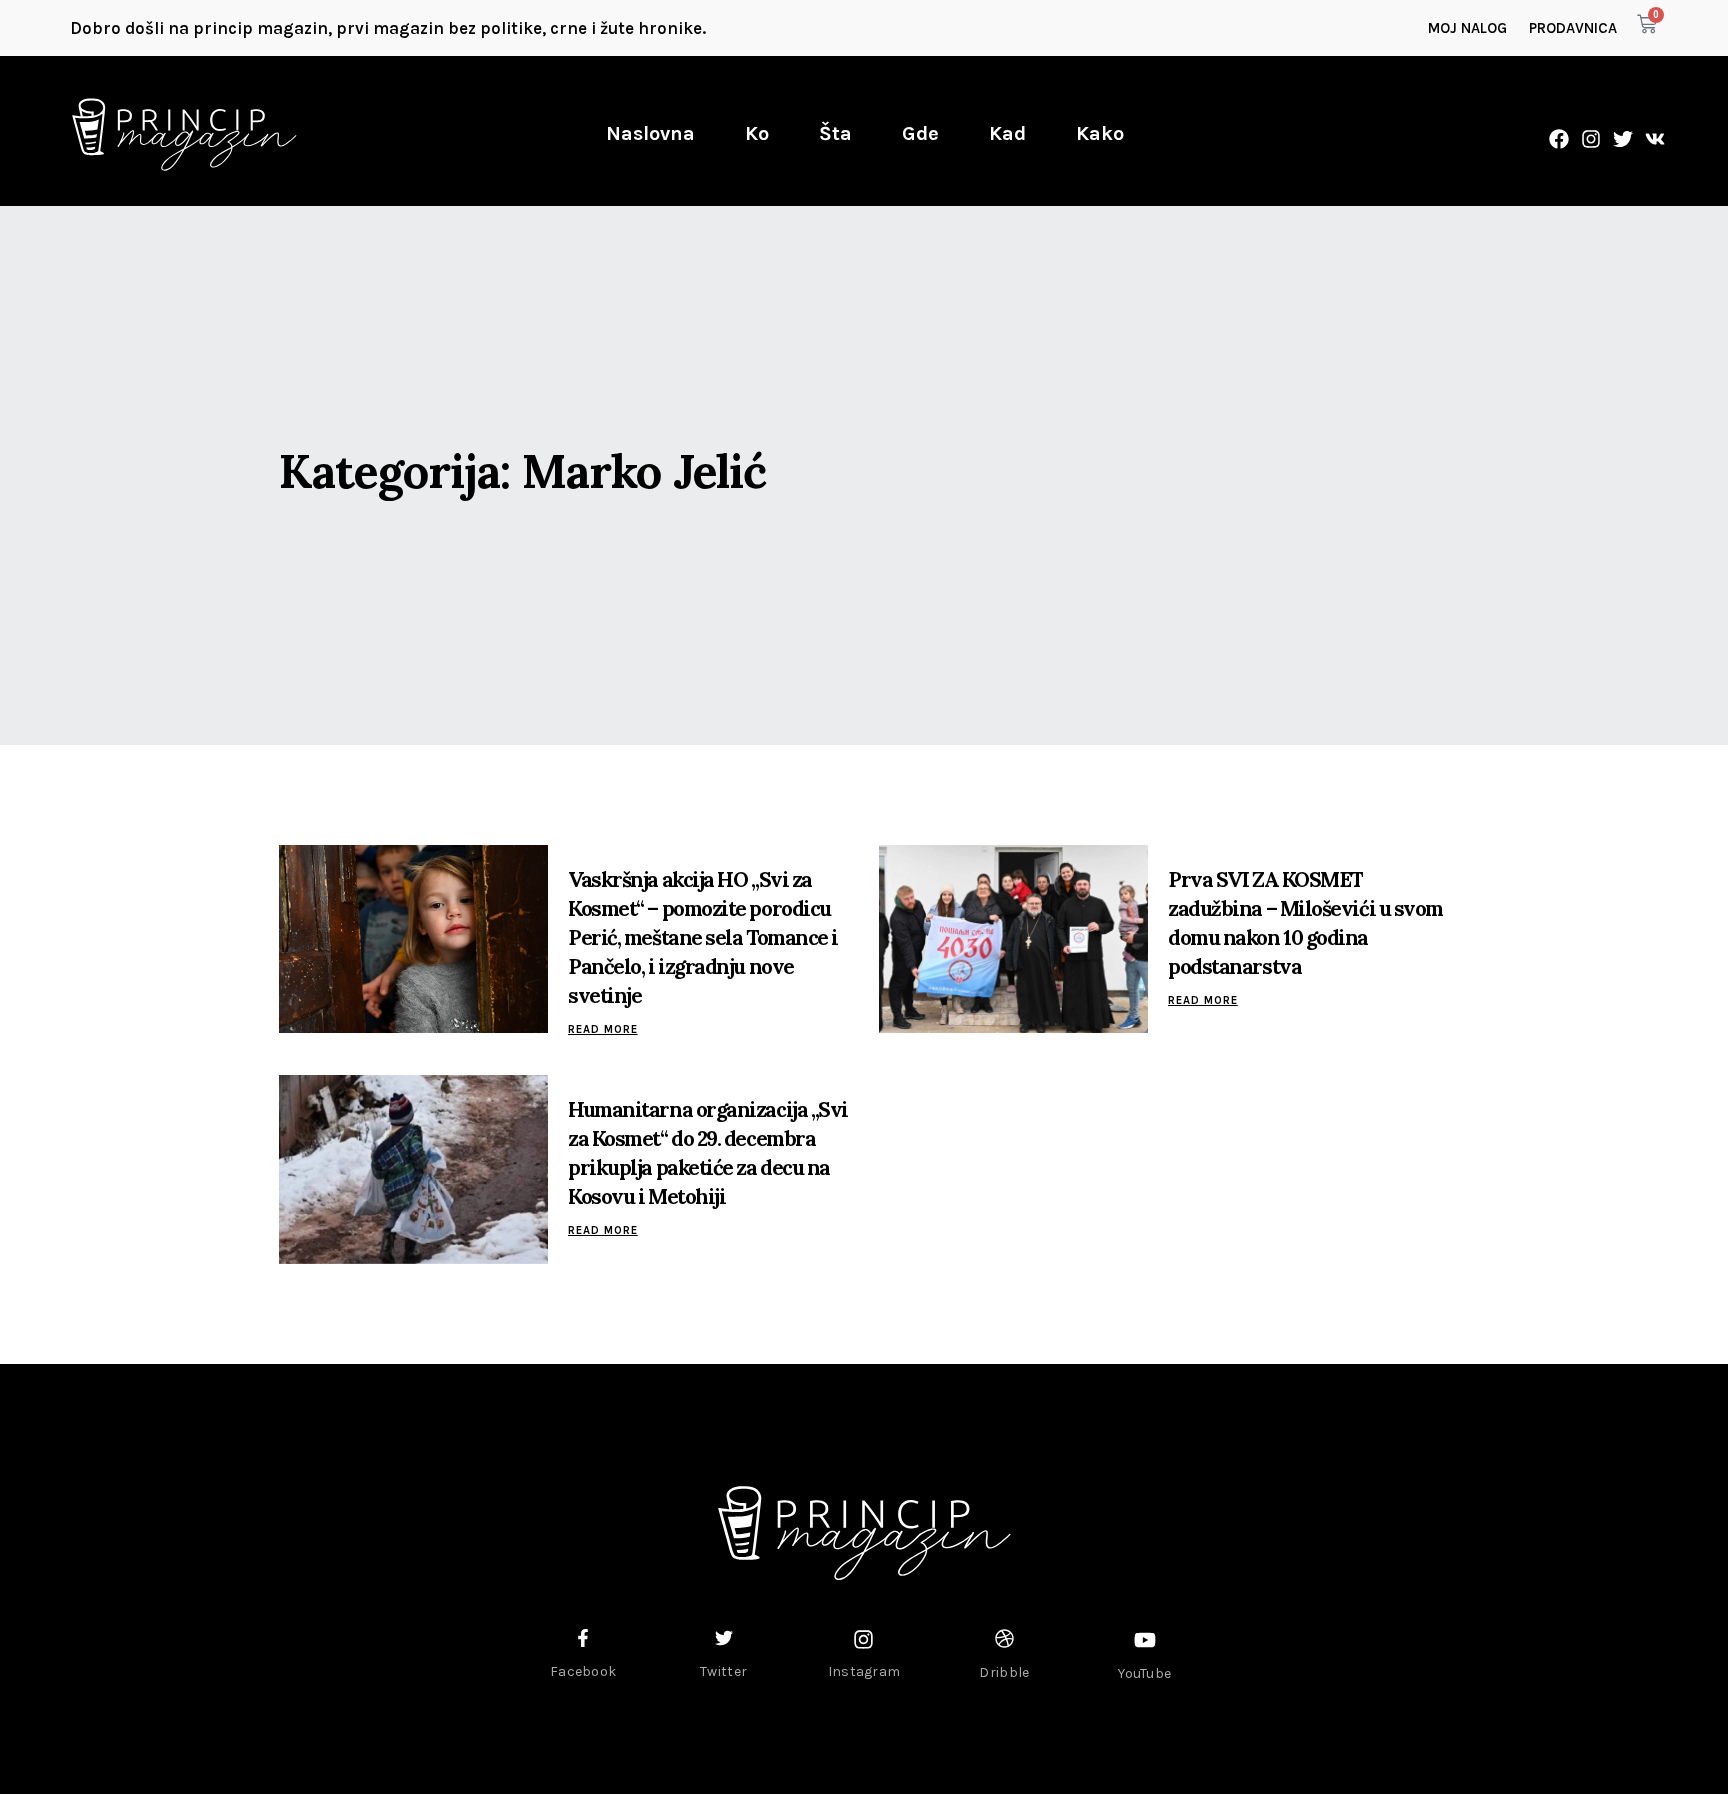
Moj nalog (1467, 28)
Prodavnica (1573, 28)
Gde (920, 133)
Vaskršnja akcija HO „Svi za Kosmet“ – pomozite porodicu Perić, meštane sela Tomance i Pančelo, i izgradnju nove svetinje (703, 937)
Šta (835, 133)
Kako (1100, 133)
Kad (1007, 133)
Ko (757, 133)
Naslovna (650, 133)
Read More (603, 1029)
